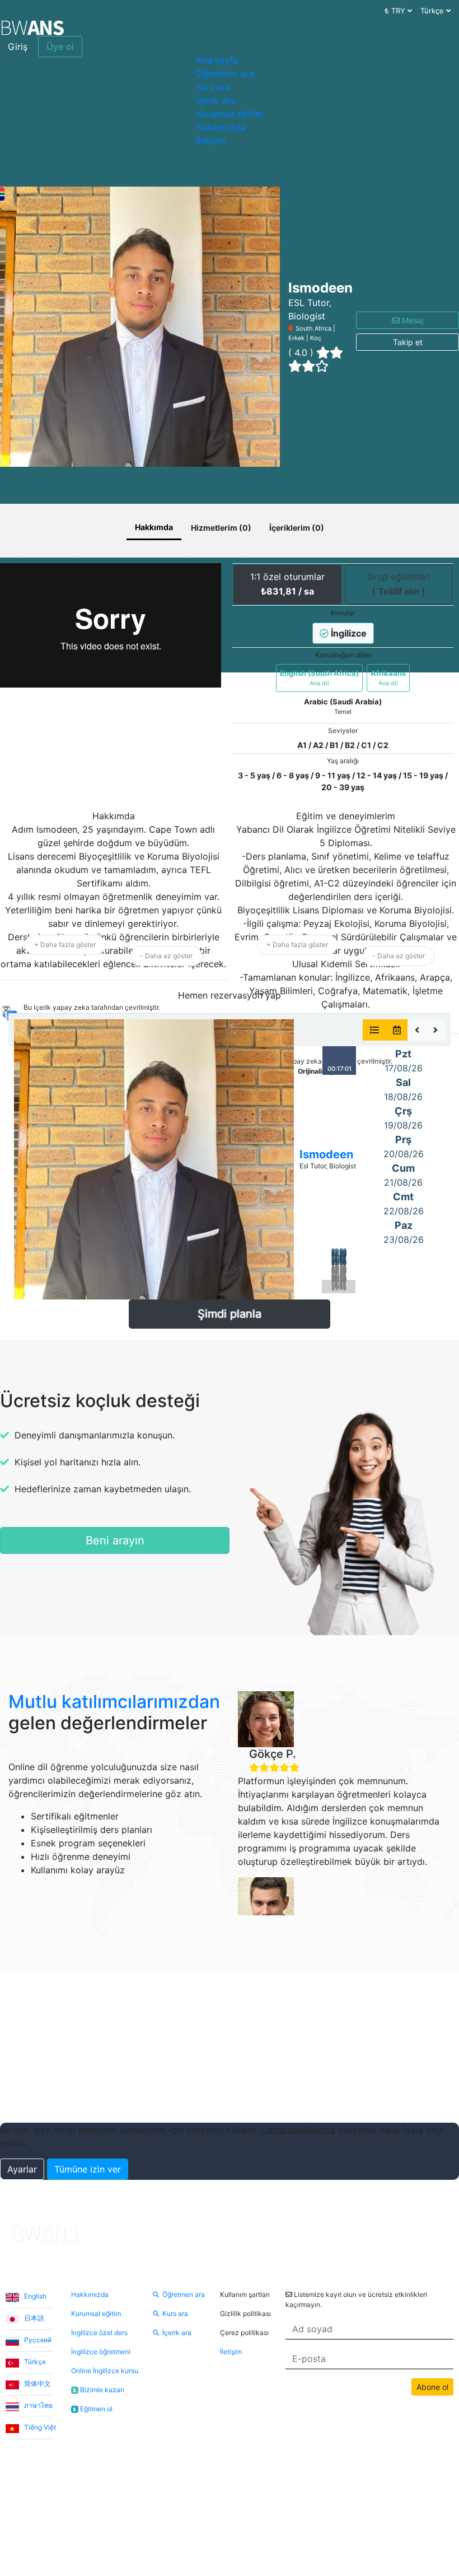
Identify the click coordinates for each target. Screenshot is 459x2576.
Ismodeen (326, 1154)
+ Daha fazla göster (65, 944)
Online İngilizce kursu (105, 2371)
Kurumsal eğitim (230, 114)
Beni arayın (115, 1540)
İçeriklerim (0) (297, 528)
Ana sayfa (217, 60)
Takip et (408, 342)
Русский (37, 2340)
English (34, 2296)
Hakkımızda (221, 127)
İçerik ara (216, 100)
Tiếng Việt (39, 2427)
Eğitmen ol (93, 2409)
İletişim (211, 141)
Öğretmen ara (225, 73)
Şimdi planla (230, 1314)
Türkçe (34, 2362)
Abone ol (432, 2387)
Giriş (18, 47)
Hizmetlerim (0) (221, 528)
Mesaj (411, 320)
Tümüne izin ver (88, 2169)
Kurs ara (213, 87)
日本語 (33, 2318)
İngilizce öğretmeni (101, 2352)
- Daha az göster (166, 956)
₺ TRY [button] (396, 11)
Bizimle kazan (99, 2390)
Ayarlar (22, 2169)
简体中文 (37, 2384)
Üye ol (60, 47)
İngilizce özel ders (99, 2333)
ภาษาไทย (38, 2405)
